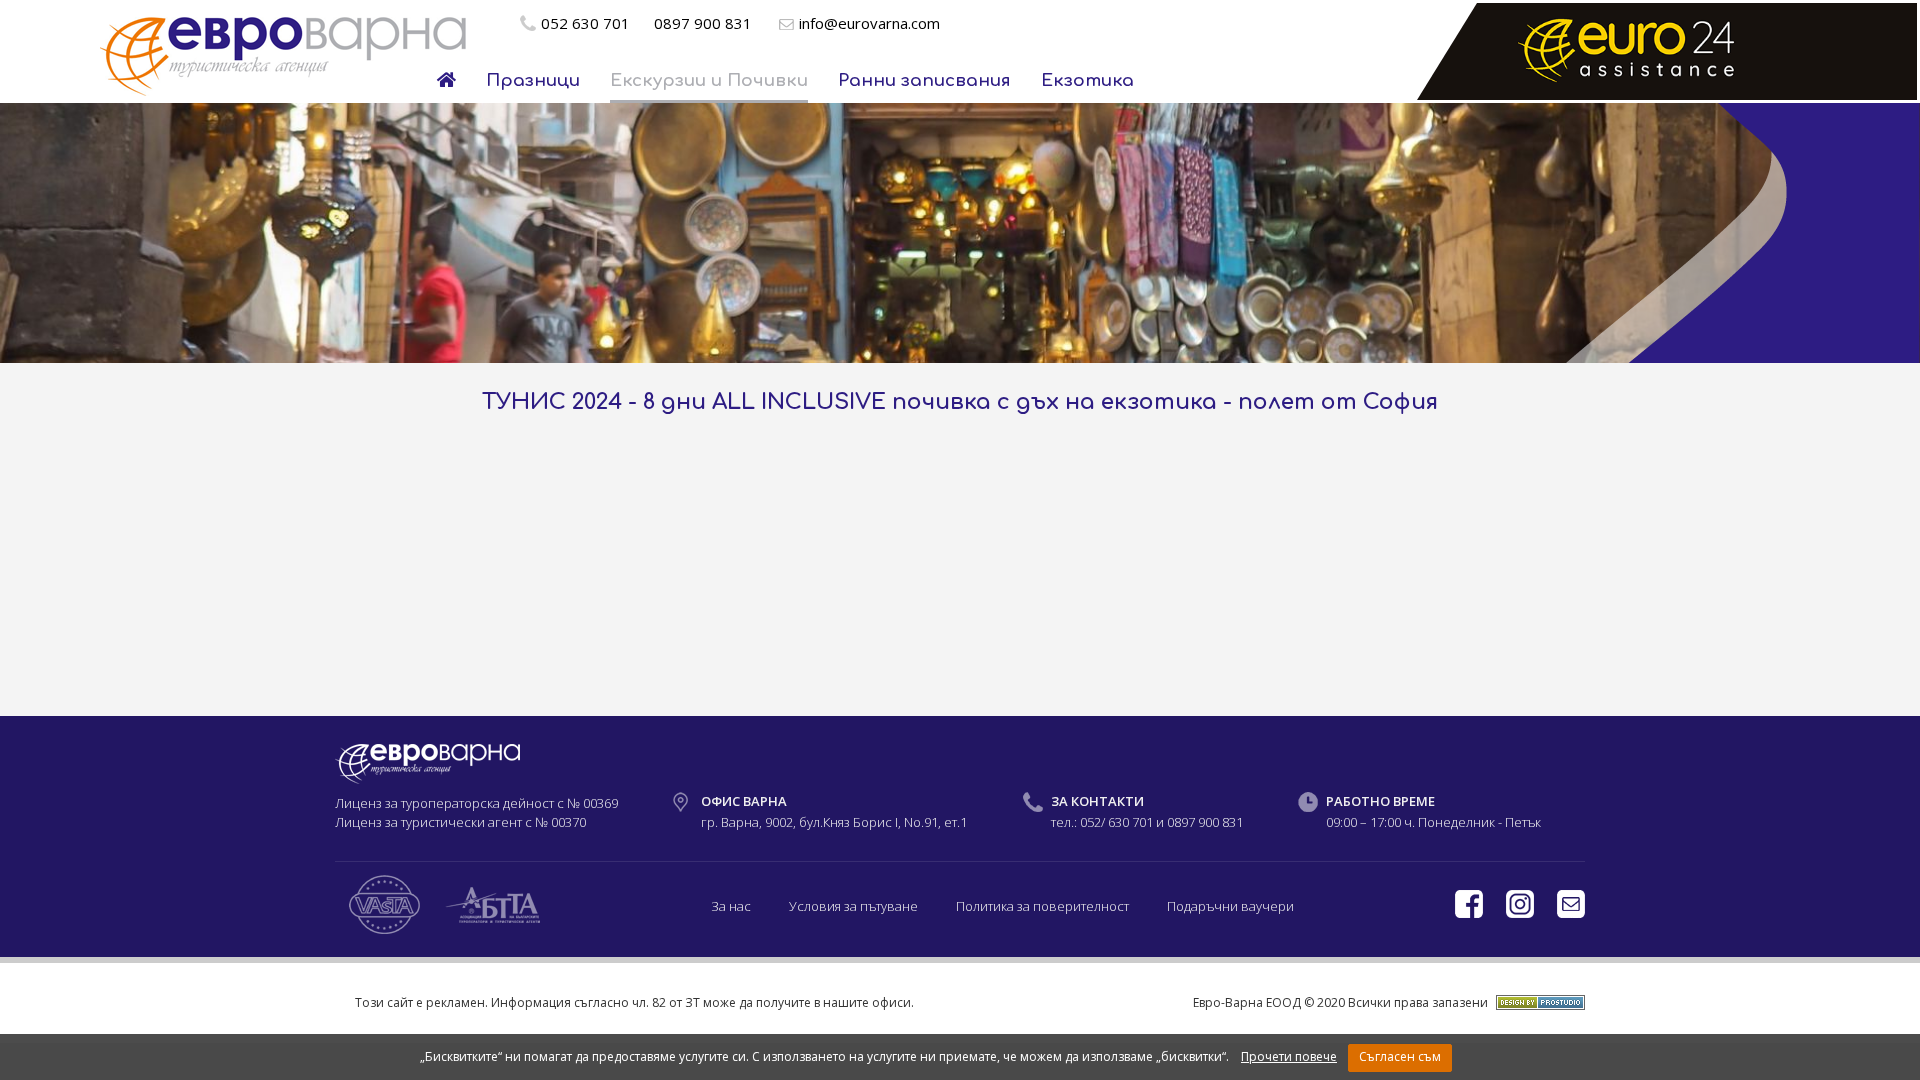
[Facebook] (1470, 913)
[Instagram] (1521, 913)
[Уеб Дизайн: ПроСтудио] (1538, 1002)
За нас (731, 906)
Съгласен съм (1400, 1056)
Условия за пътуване (853, 906)
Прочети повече (1289, 1056)
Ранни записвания (924, 80)
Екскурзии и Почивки (709, 80)
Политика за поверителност (1042, 906)
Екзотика (1087, 80)
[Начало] (446, 81)
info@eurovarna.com (869, 23)
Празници (533, 80)
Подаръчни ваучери (1230, 906)
